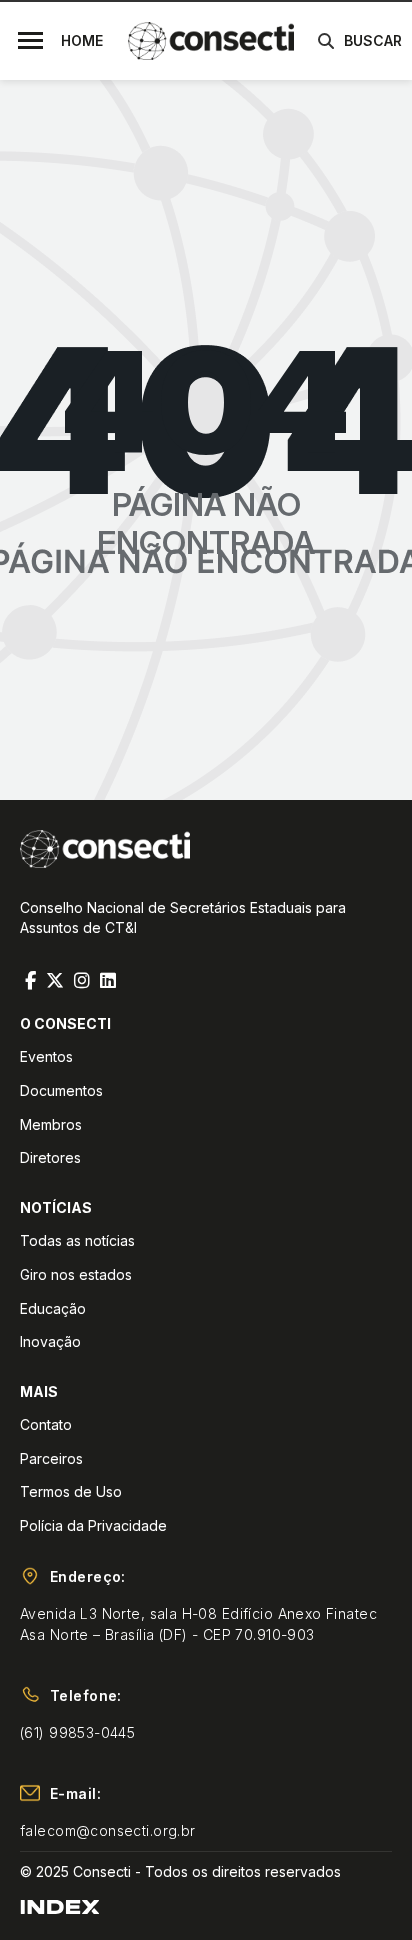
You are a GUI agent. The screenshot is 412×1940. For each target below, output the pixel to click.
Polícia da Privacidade (93, 1525)
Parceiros (51, 1458)
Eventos (46, 1056)
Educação (53, 1308)
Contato (46, 1424)
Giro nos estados (76, 1274)
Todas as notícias (77, 1240)
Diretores (50, 1157)
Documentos (61, 1090)
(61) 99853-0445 (77, 1732)
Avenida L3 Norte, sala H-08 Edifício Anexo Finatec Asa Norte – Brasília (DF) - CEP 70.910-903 (198, 1624)
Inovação (50, 1341)
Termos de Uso (71, 1491)
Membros (51, 1124)
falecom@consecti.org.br (108, 1830)
